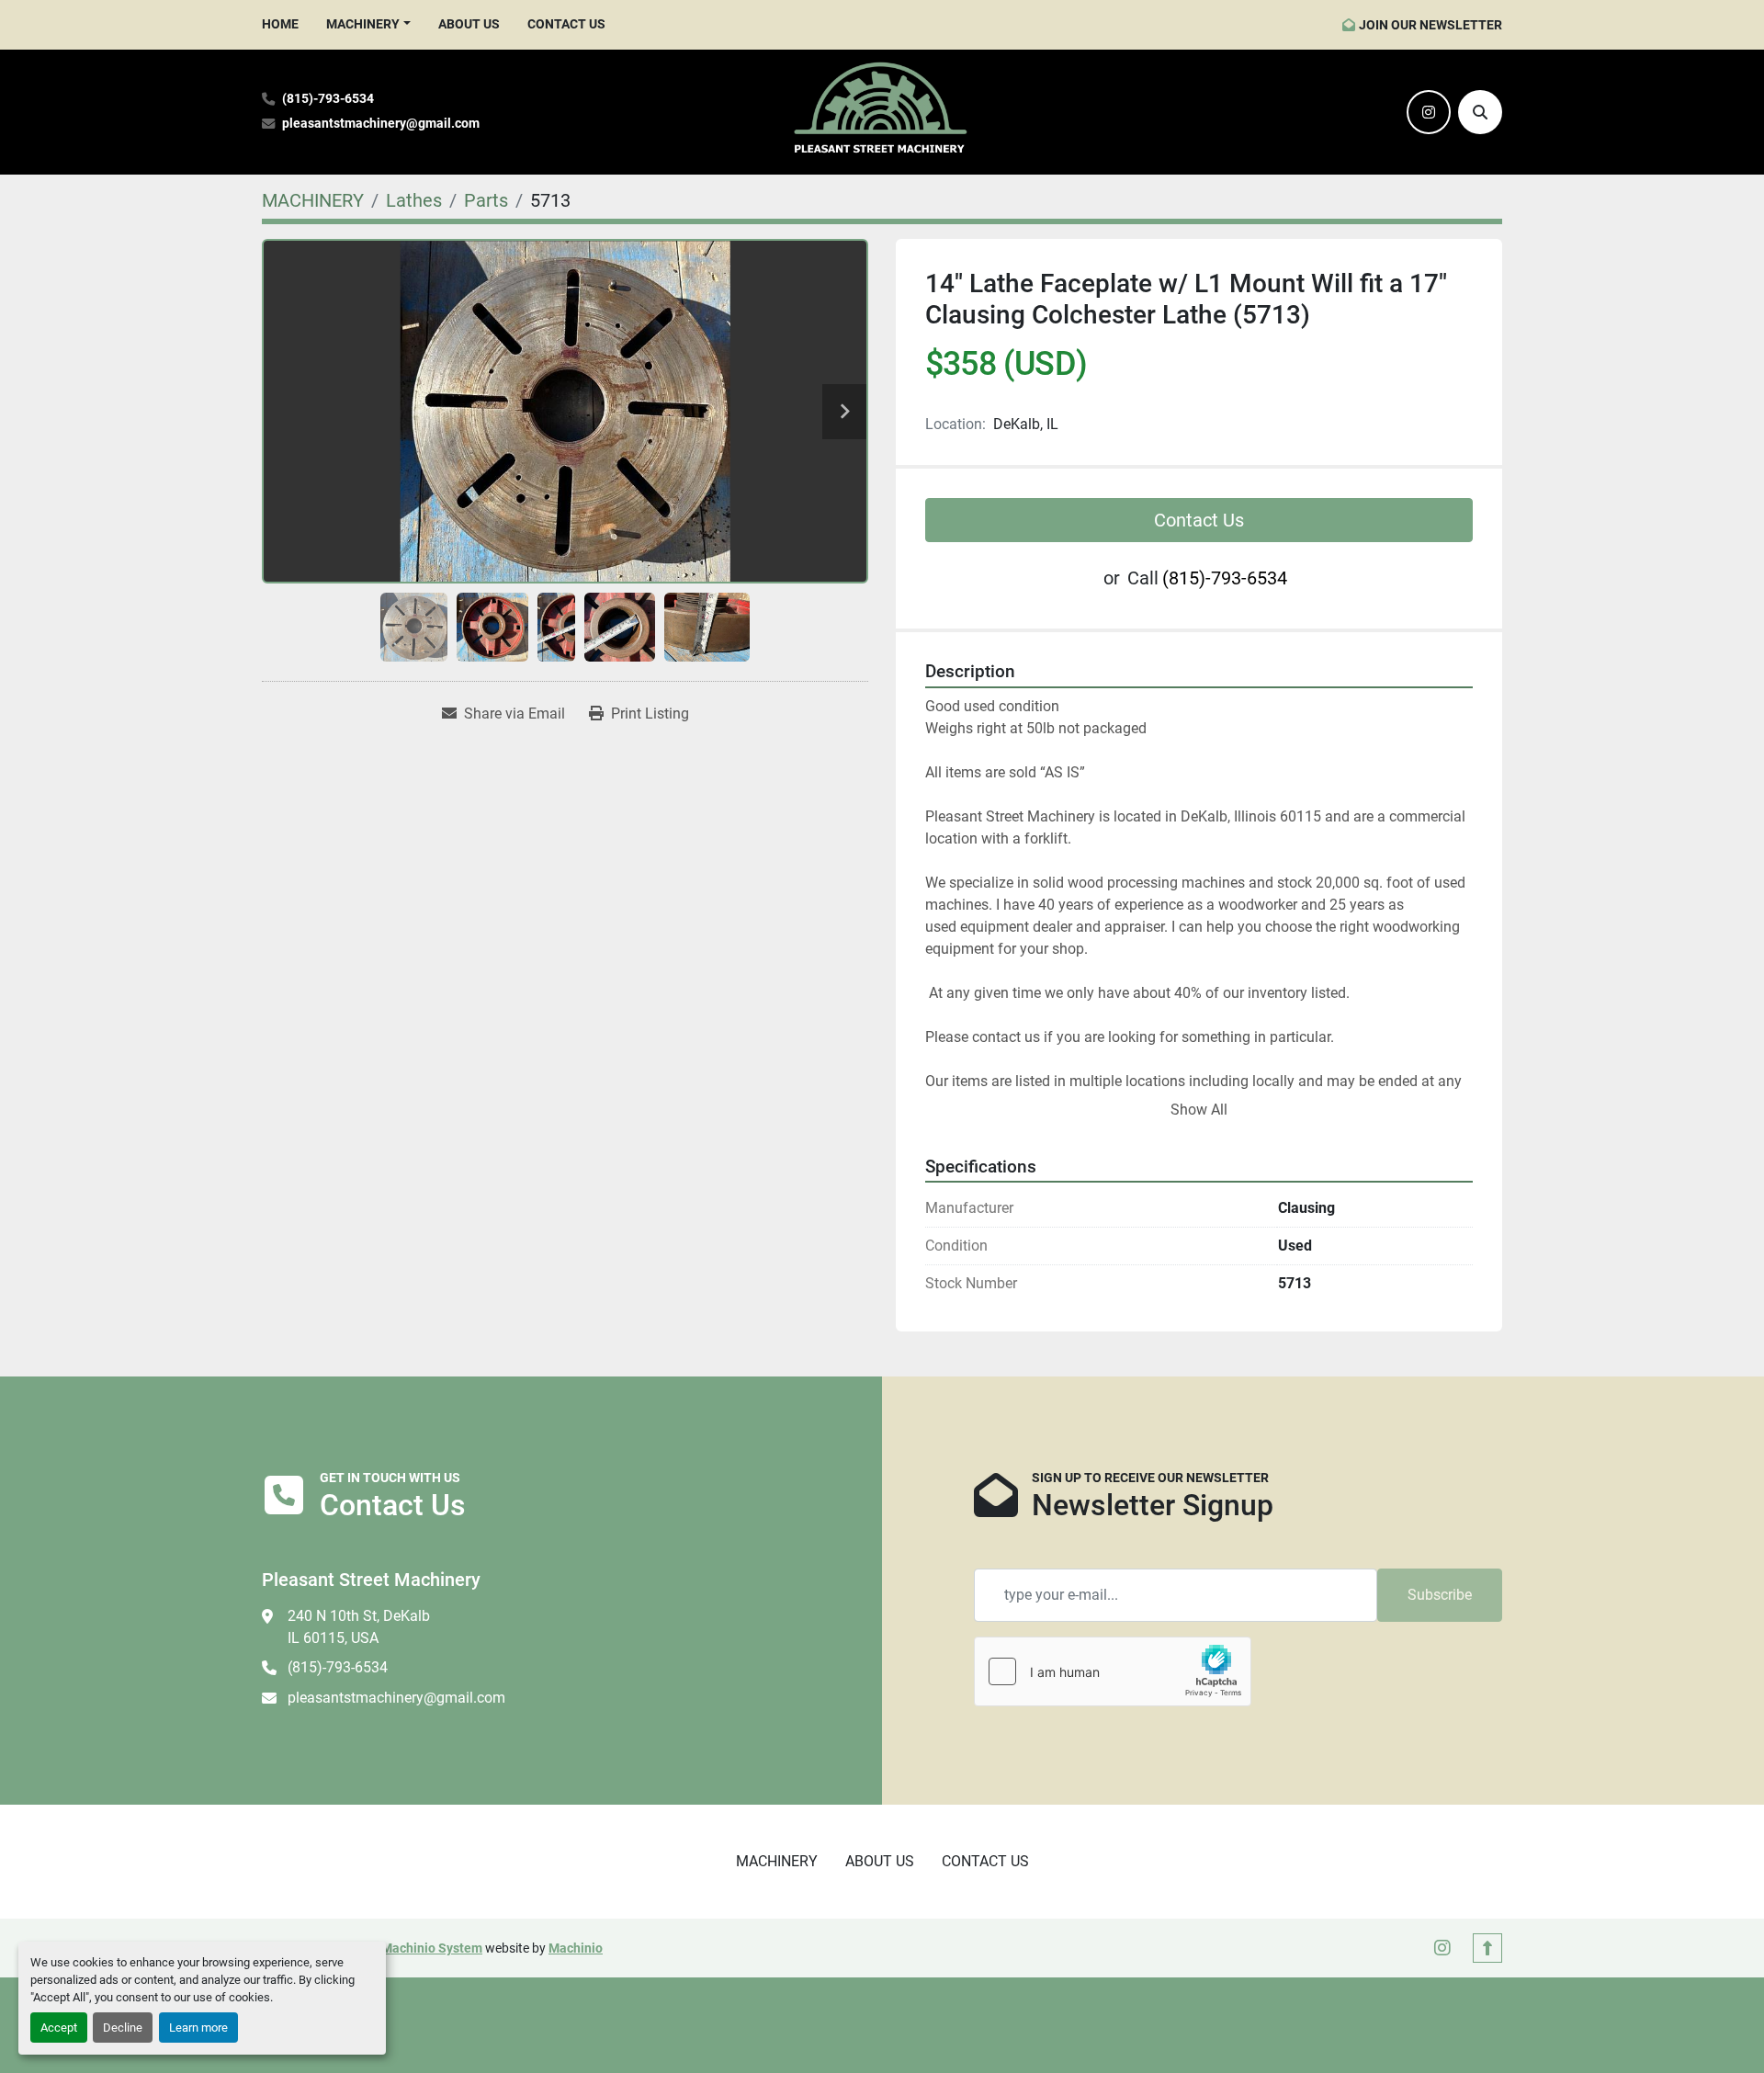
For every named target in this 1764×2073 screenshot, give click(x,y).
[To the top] (1487, 1948)
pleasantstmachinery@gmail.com (381, 124)
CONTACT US (566, 24)
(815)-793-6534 (328, 99)
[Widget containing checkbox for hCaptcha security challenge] (1113, 1671)
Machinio (576, 1948)
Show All (1199, 1110)
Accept (59, 2028)
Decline (123, 2028)
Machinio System (432, 1948)
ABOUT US (469, 24)
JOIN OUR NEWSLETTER (1430, 25)
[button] (368, 24)
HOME (280, 24)
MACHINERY (363, 24)
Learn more (198, 2028)
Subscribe (1440, 1595)
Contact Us (1199, 520)
